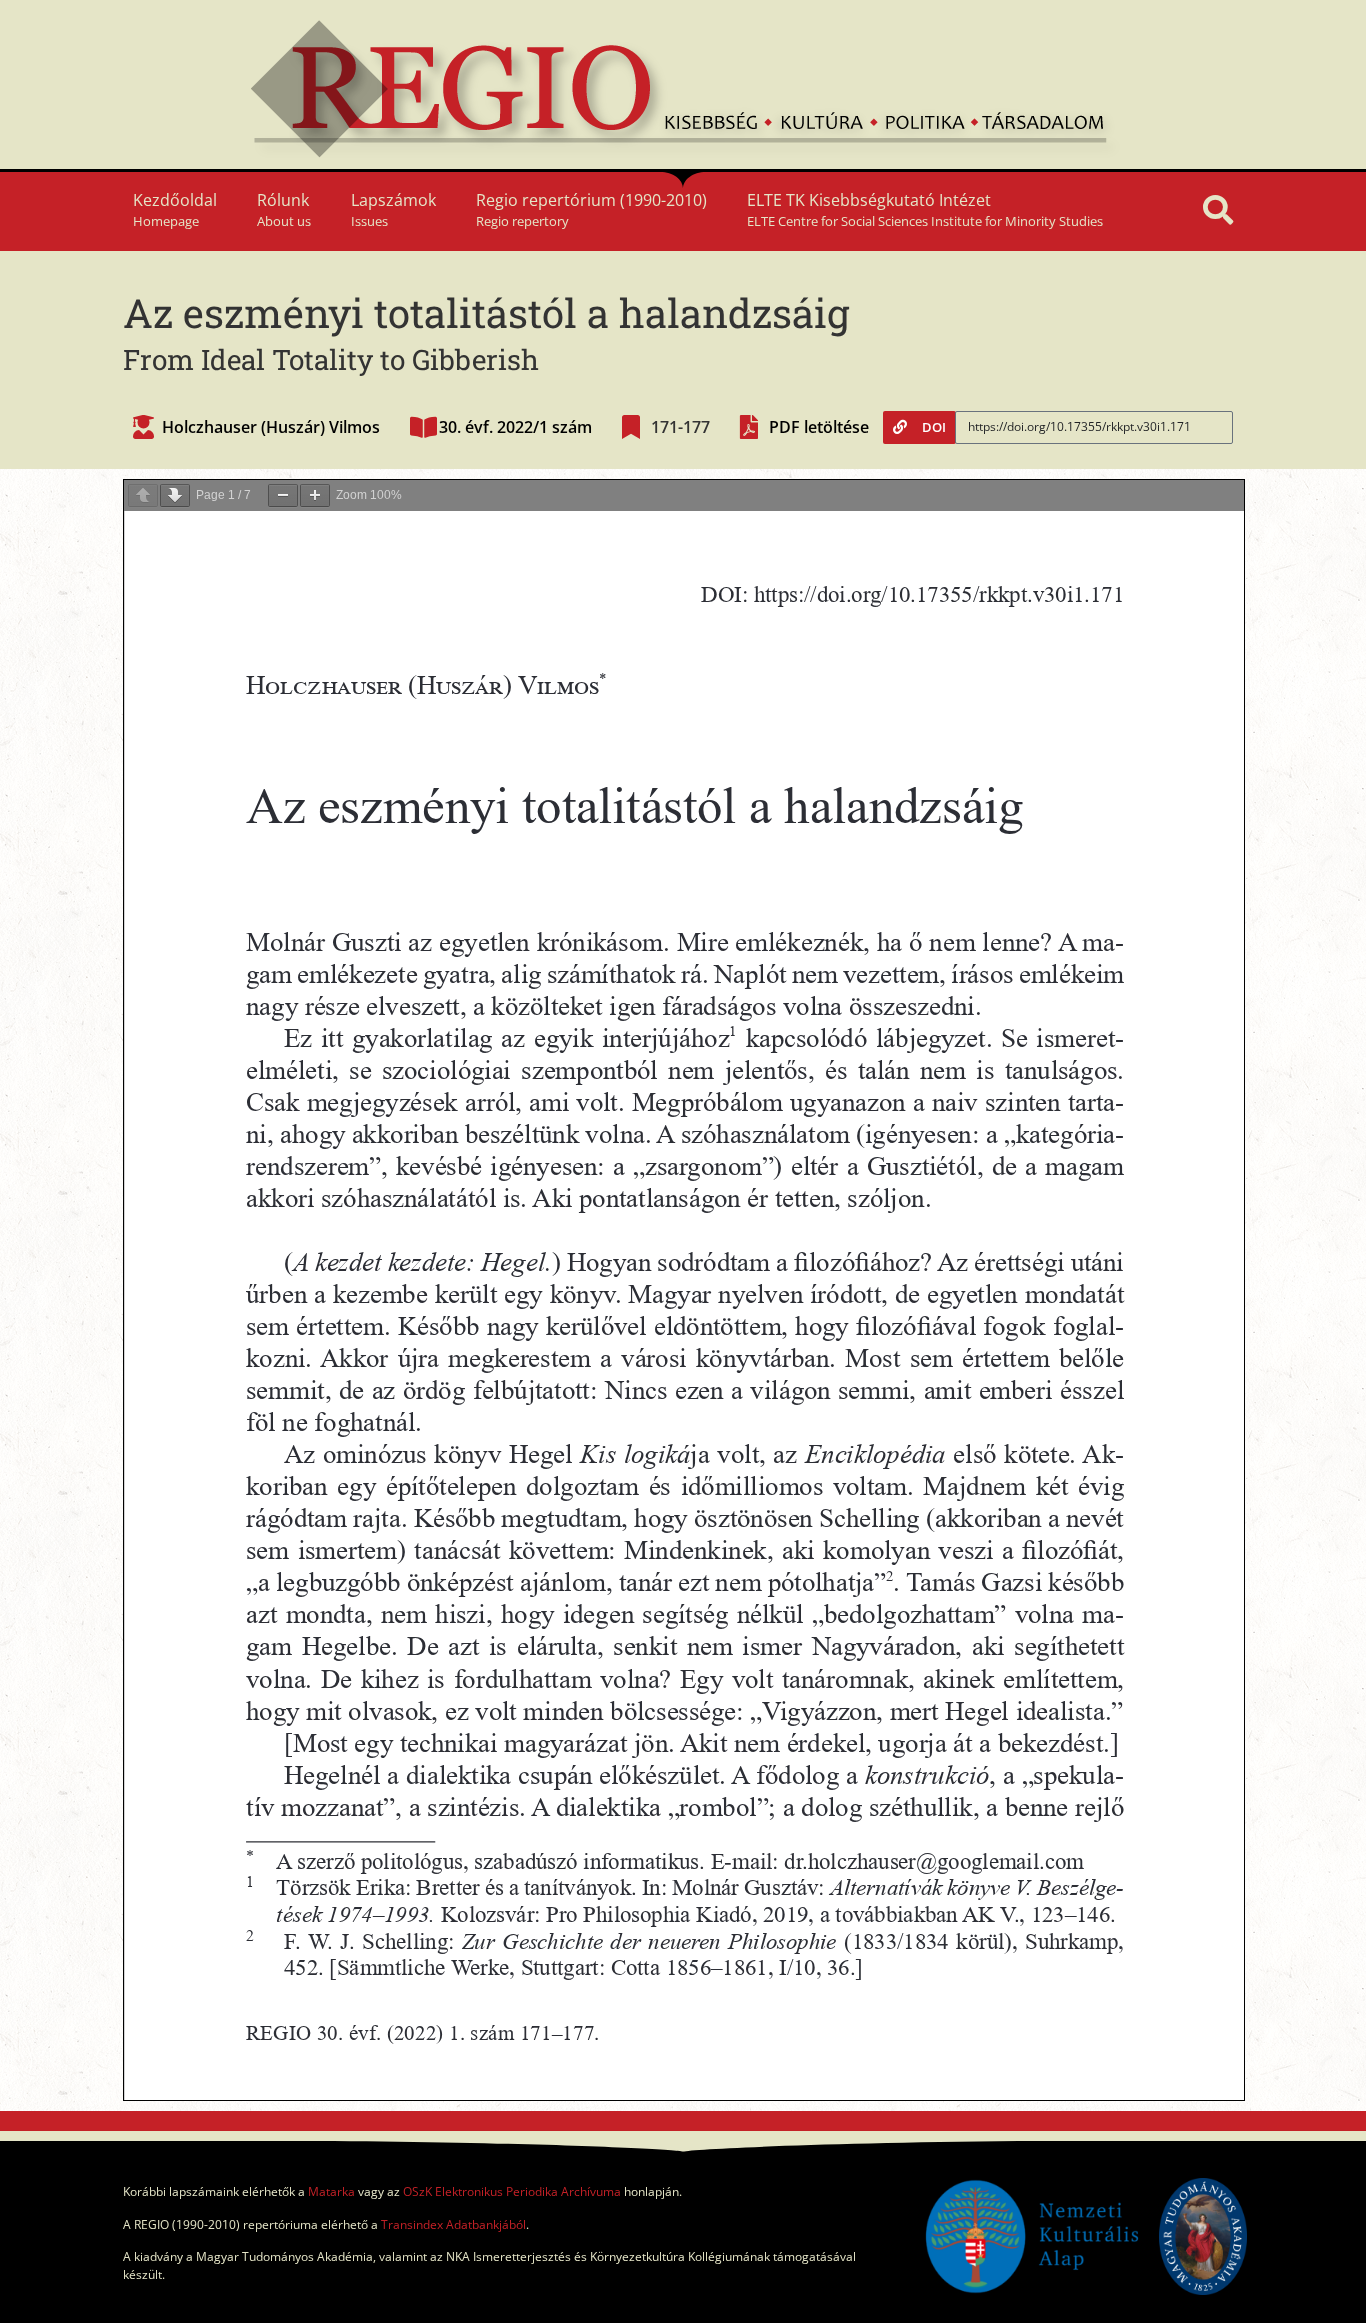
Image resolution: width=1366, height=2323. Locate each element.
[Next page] (175, 495)
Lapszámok (393, 209)
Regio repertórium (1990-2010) (591, 209)
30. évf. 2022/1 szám (515, 427)
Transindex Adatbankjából (453, 2224)
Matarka (331, 2191)
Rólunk (284, 209)
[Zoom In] (315, 495)
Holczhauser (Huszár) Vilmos (271, 427)
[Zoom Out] (283, 495)
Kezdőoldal (175, 209)
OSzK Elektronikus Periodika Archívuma (512, 2191)
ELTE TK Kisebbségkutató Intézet (925, 209)
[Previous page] (143, 495)
